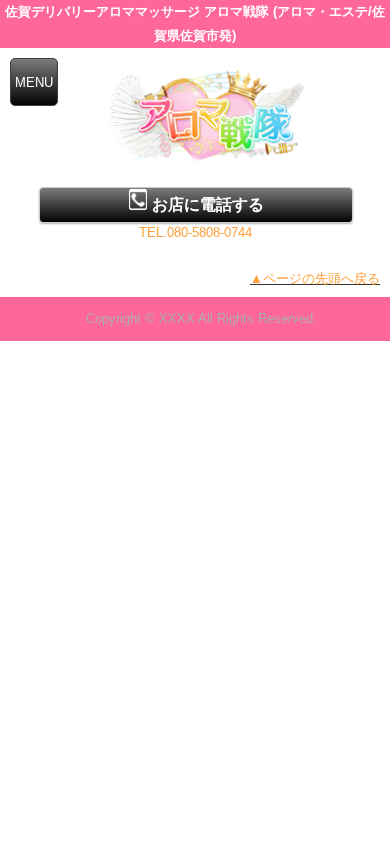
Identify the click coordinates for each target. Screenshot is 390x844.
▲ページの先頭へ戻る (315, 278)
